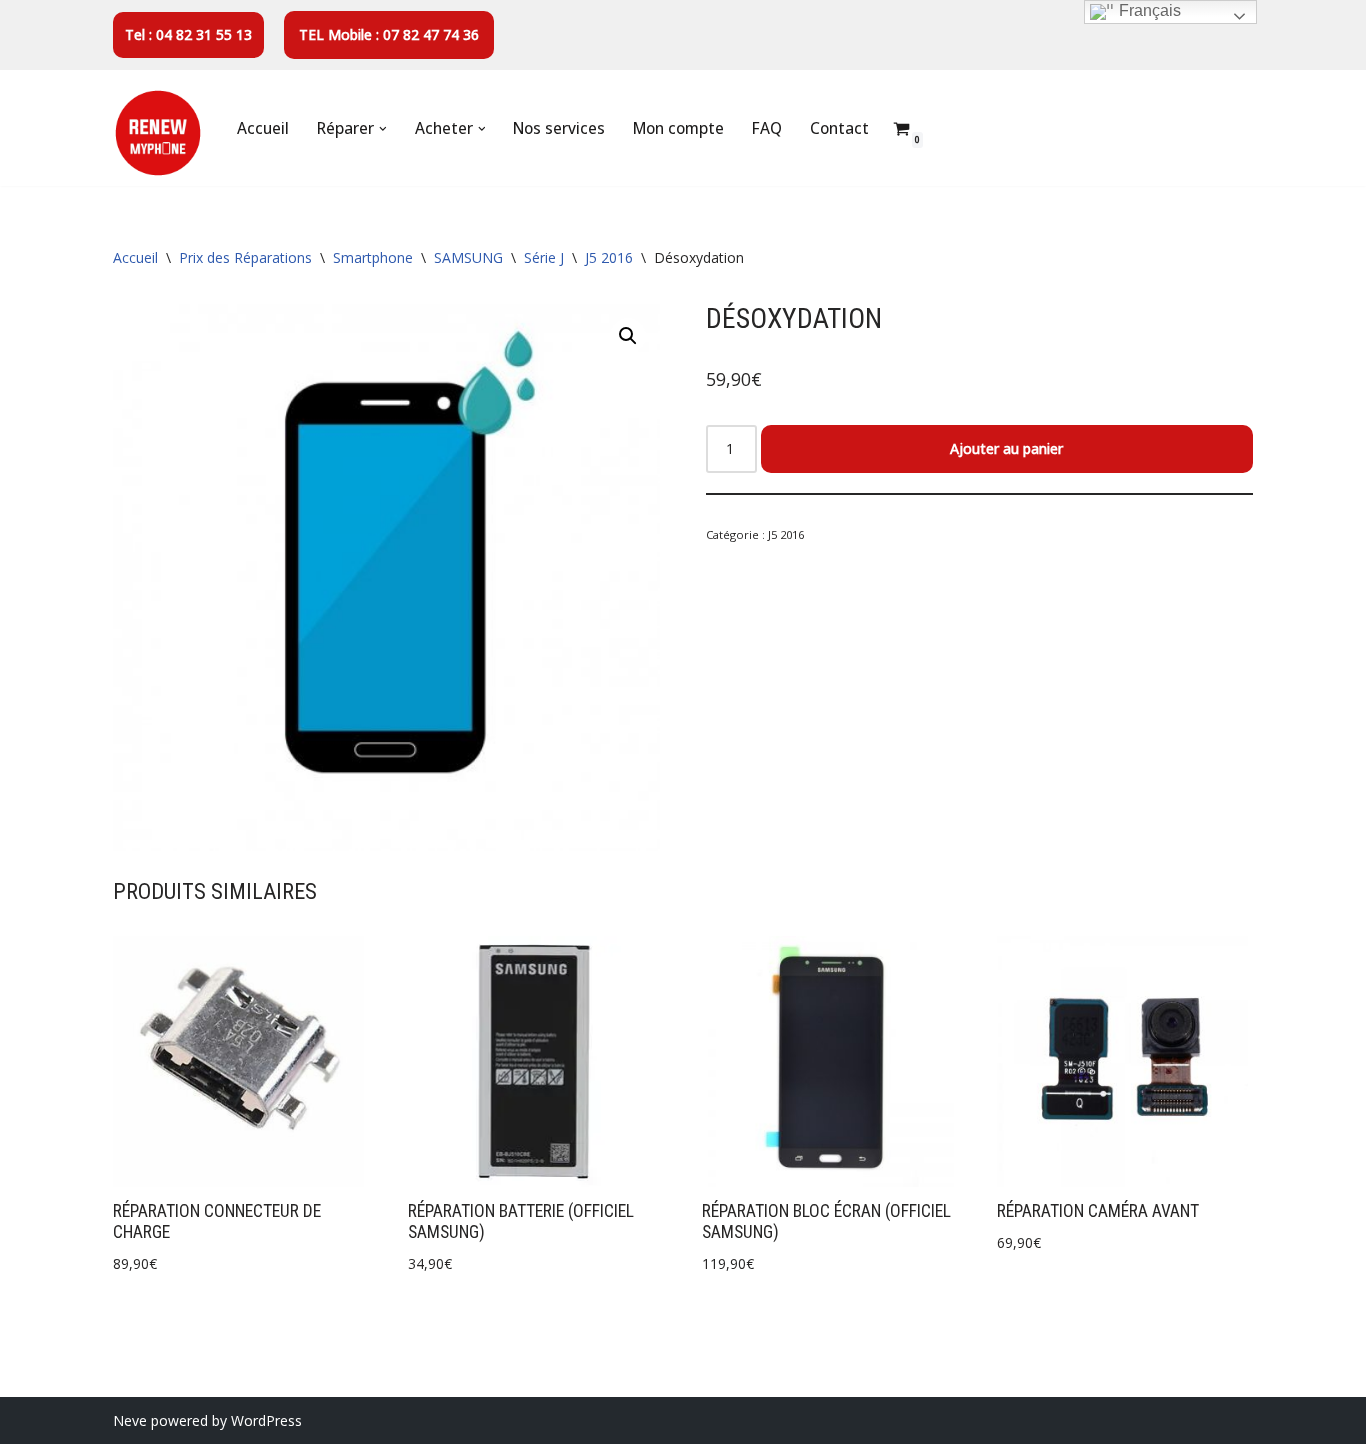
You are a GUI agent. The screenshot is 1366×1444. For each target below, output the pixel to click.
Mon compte (678, 128)
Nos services (559, 128)
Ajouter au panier (1006, 448)
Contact (839, 128)
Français (1148, 10)
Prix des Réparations (245, 257)
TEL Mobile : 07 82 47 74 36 (389, 34)
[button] (383, 129)
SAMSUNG (468, 257)
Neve (130, 1420)
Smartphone (373, 257)
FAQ (767, 128)
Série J (544, 257)
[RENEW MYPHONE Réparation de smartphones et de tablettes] (158, 133)
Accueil (263, 128)
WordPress (266, 1420)
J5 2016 (609, 257)
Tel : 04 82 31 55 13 (188, 34)
